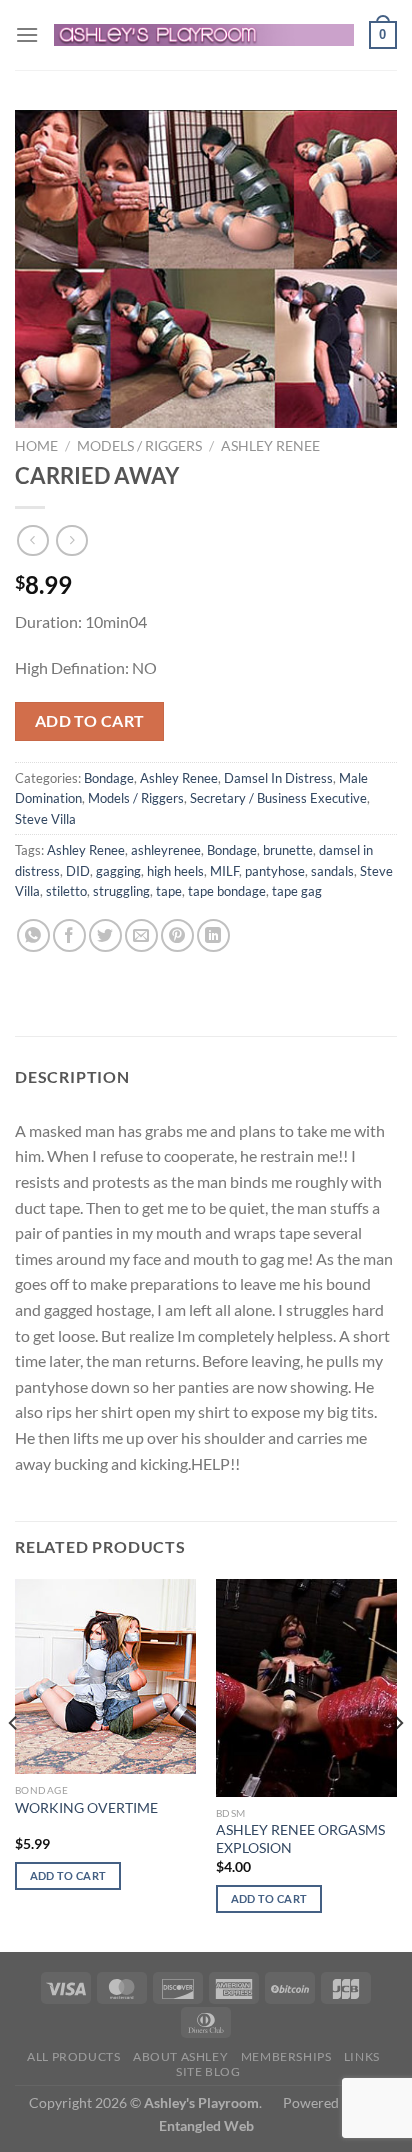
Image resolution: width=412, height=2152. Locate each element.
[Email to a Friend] (141, 935)
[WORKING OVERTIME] (105, 1676)
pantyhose (275, 871)
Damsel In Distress (278, 778)
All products (73, 2056)
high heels (175, 871)
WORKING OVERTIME (86, 1808)
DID (78, 871)
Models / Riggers (139, 446)
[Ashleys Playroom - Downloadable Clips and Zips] (204, 34)
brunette (288, 850)
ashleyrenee (166, 850)
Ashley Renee (270, 446)
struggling (121, 891)
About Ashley (180, 2056)
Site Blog (208, 2071)
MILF (224, 871)
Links (362, 2056)
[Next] (398, 1763)
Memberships (286, 2056)
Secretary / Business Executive (278, 798)
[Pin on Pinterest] (177, 935)
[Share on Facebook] (69, 935)
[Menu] (27, 34)
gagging (118, 871)
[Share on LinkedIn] (213, 935)
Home (36, 446)
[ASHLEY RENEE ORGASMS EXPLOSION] (306, 1687)
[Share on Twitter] (105, 935)
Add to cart (90, 721)
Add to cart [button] (68, 1875)
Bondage (109, 778)
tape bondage (227, 891)
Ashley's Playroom (201, 2102)
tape (169, 891)
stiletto (66, 891)
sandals (332, 871)
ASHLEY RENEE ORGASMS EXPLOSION (300, 1839)
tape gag (297, 891)
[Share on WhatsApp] (33, 935)
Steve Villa (45, 819)
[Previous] (14, 1763)
